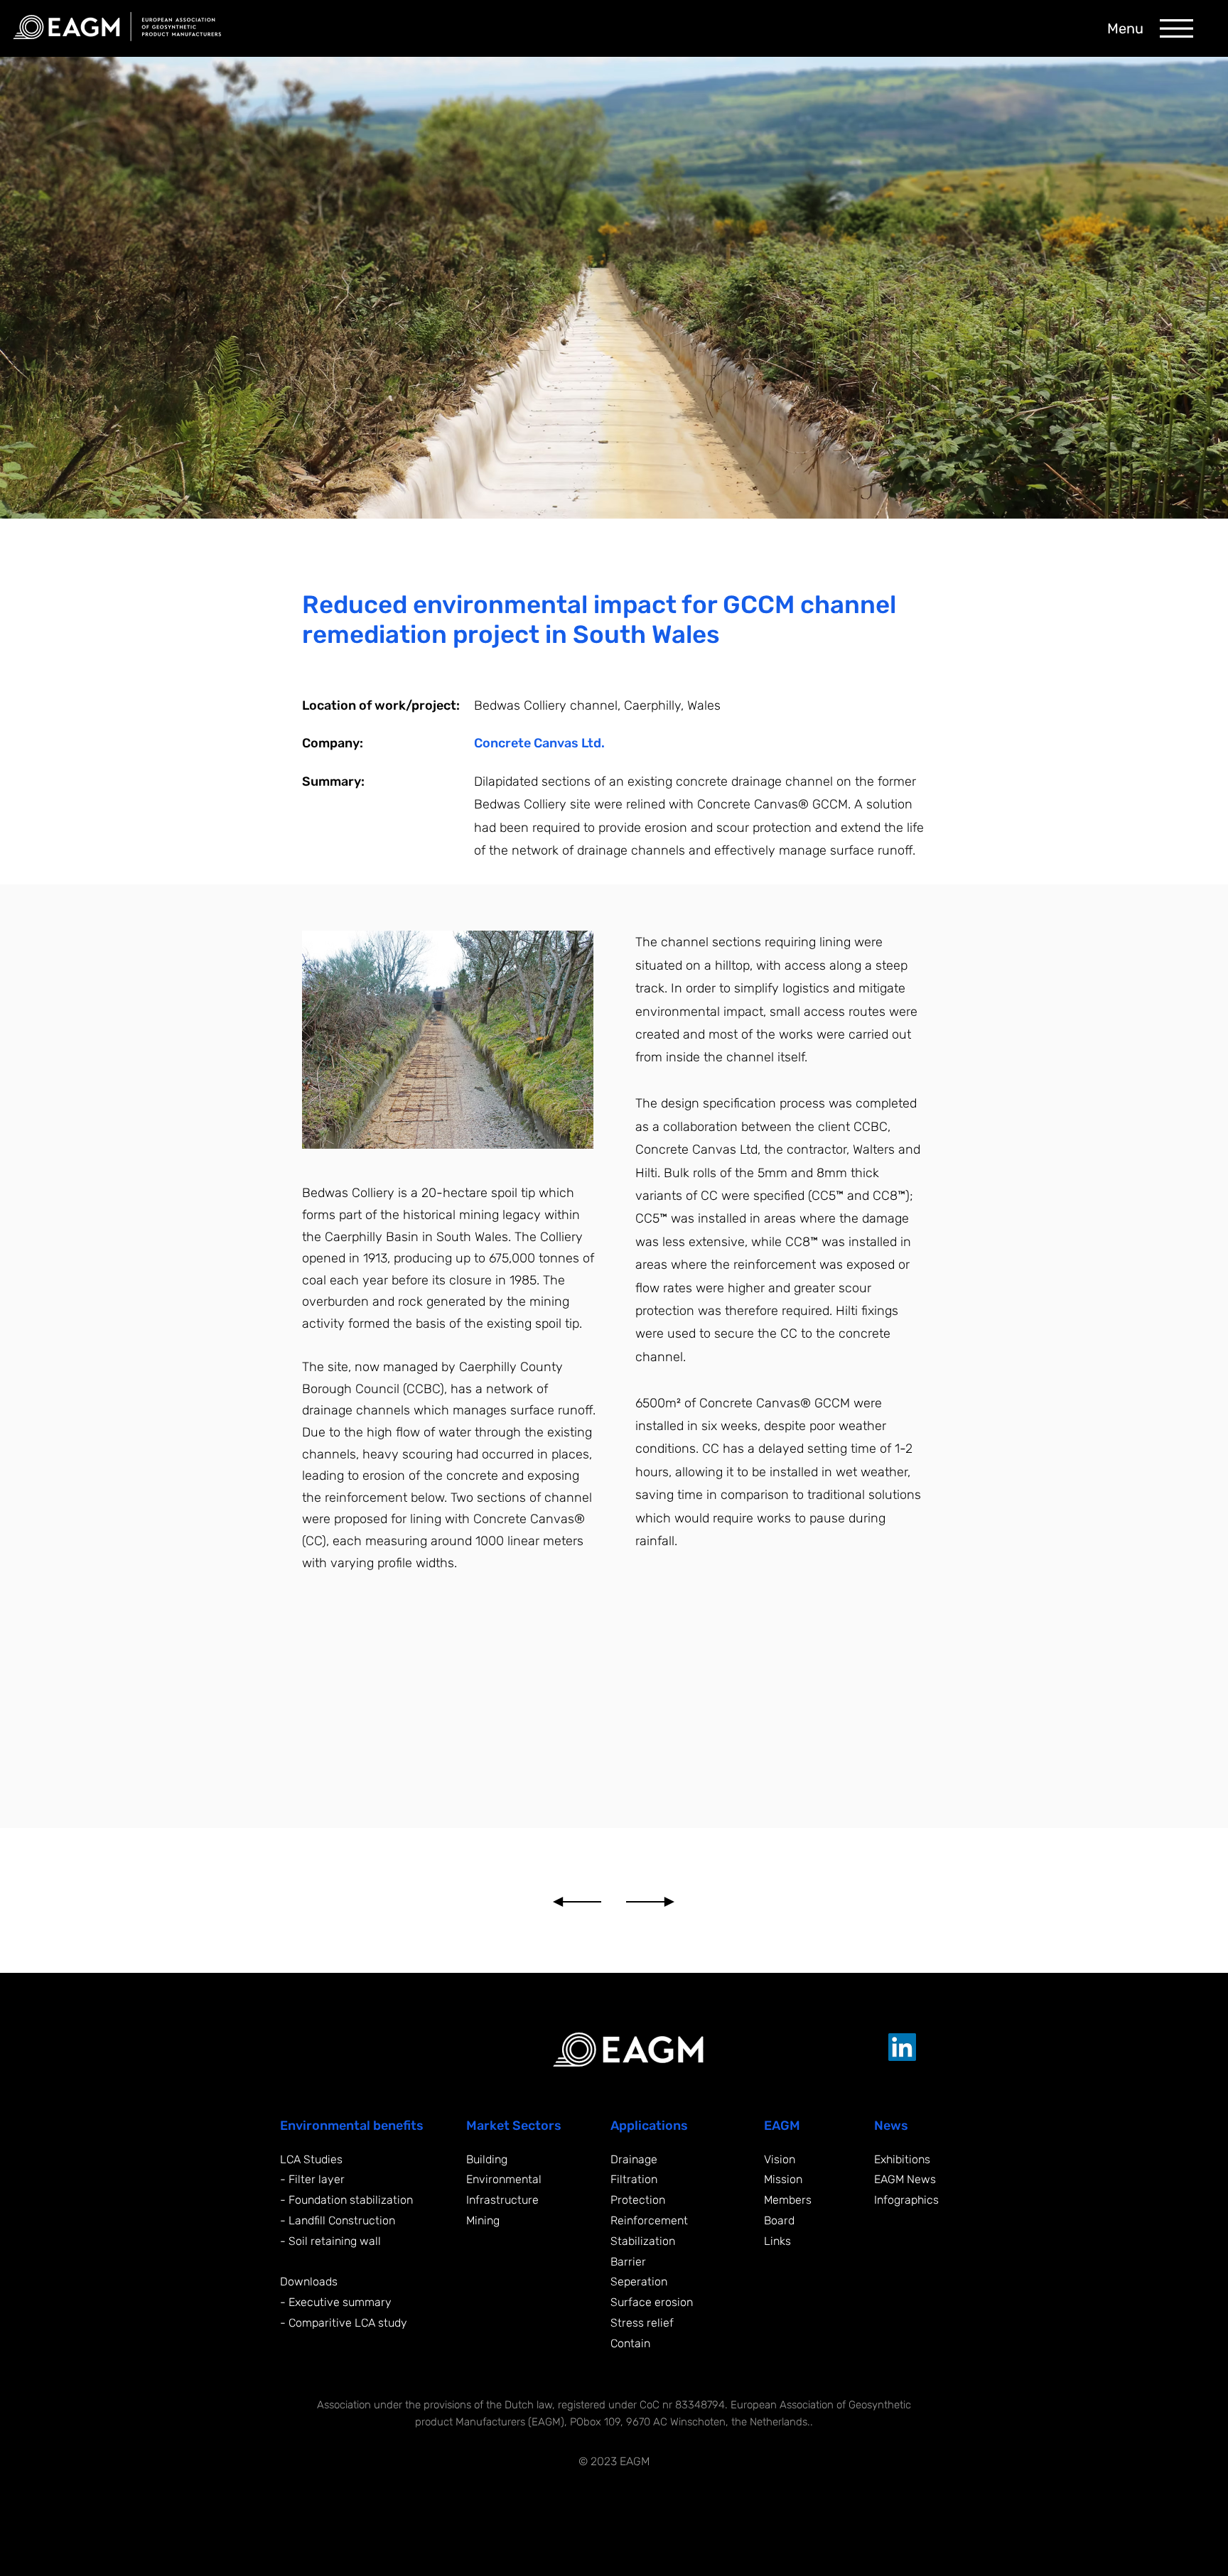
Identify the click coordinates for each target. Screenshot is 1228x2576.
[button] (1176, 28)
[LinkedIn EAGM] (902, 2047)
